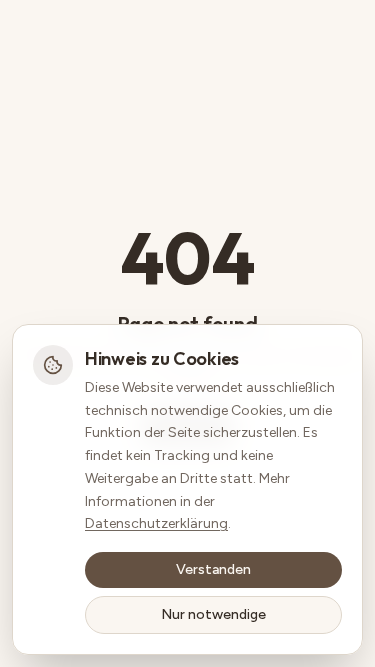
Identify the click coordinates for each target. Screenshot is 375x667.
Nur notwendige (213, 614)
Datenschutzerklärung (156, 523)
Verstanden (213, 569)
